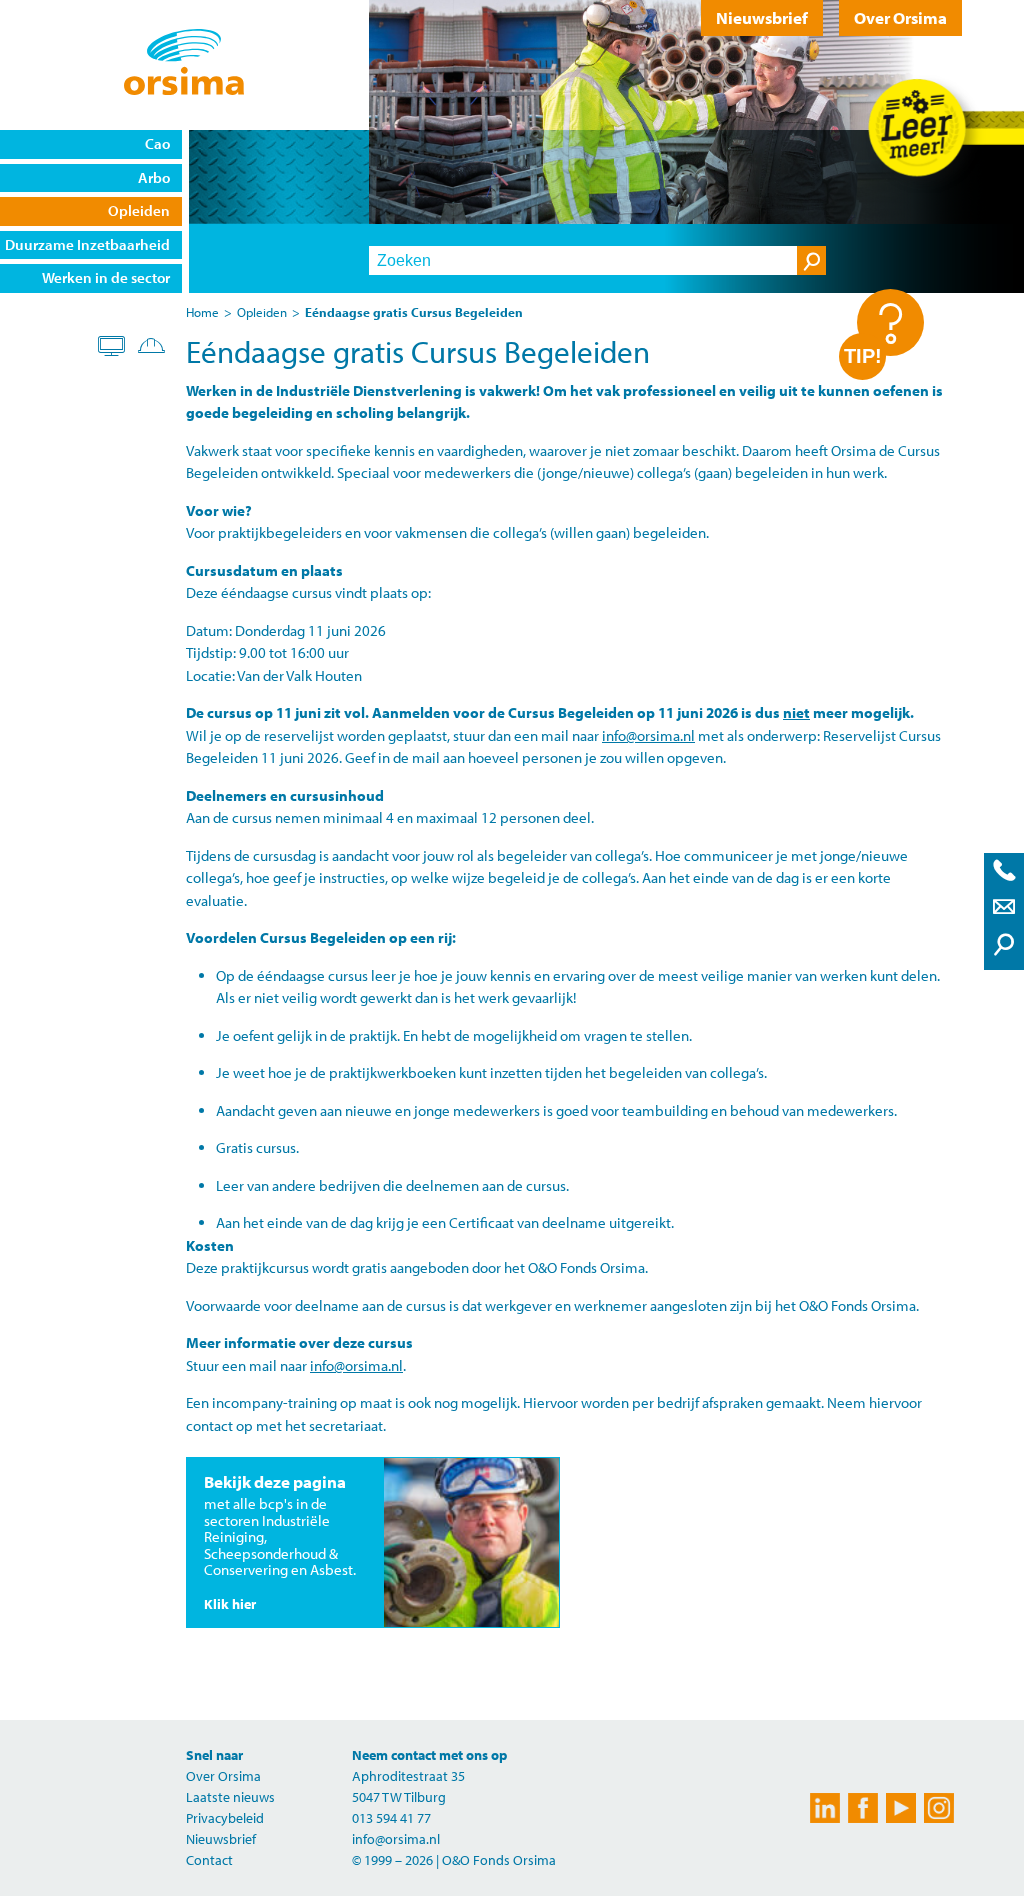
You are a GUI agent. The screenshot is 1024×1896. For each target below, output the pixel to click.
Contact (209, 1860)
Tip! (863, 356)
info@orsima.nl (648, 735)
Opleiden (262, 312)
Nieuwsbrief (762, 17)
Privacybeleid (225, 1818)
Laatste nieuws (230, 1797)
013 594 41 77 (391, 1818)
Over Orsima (900, 17)
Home (202, 312)
